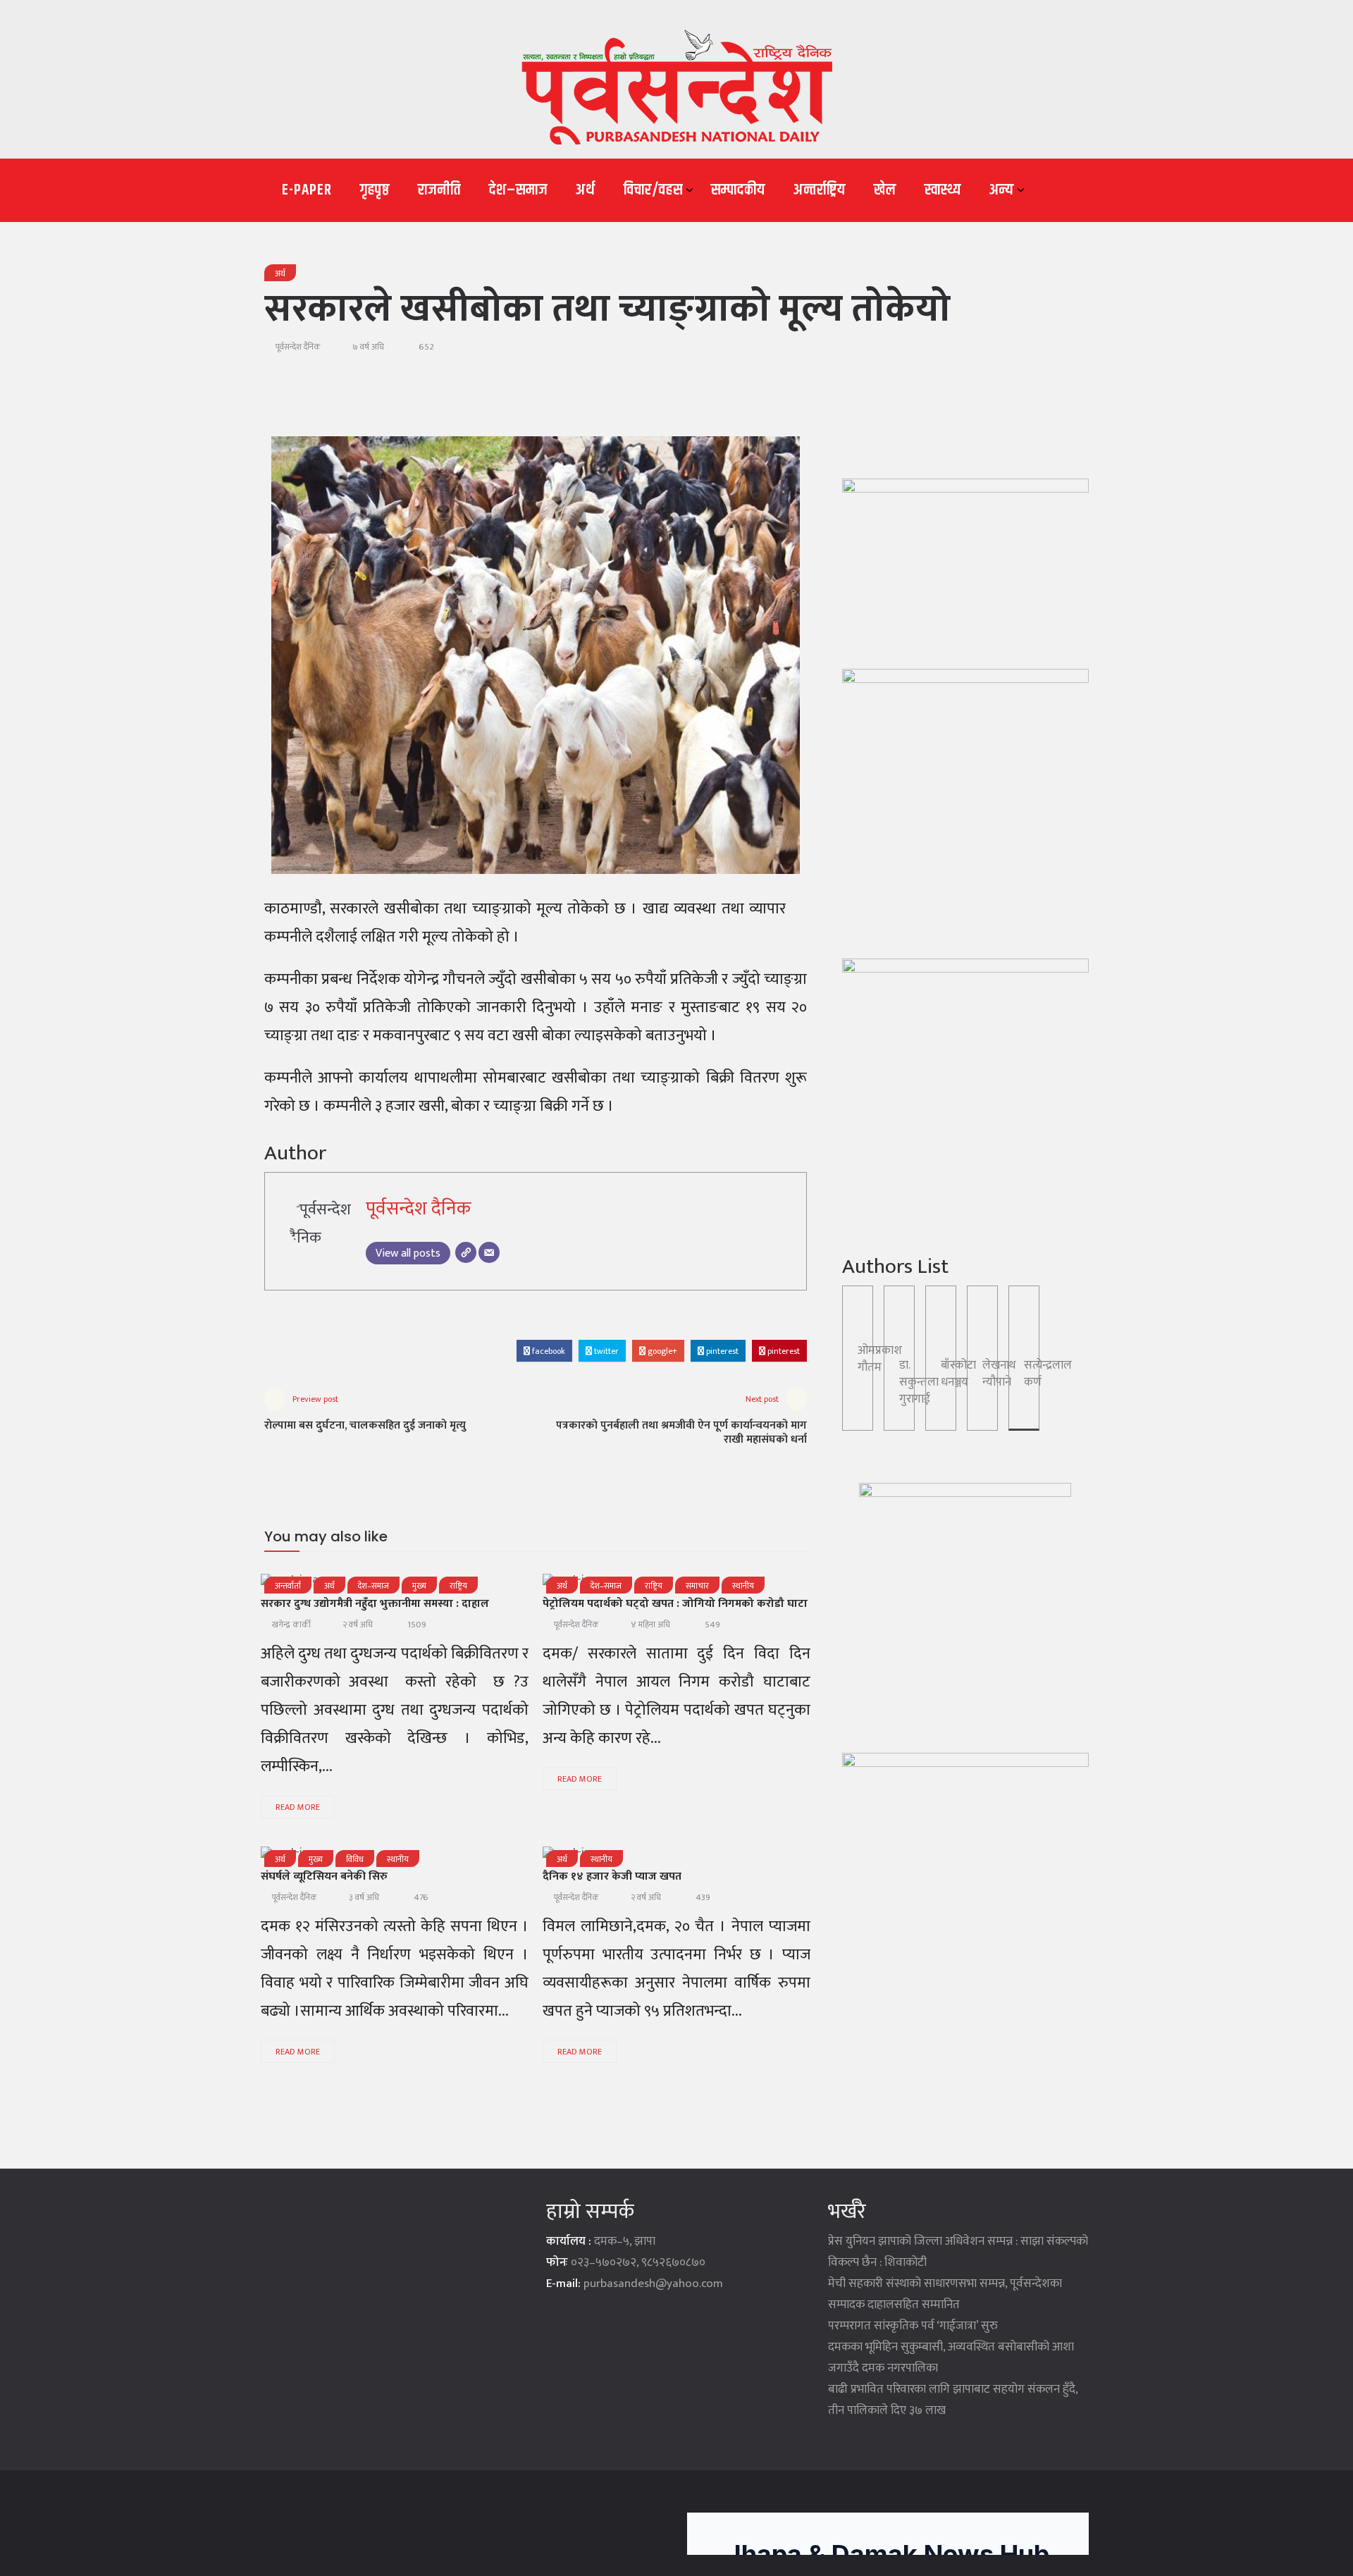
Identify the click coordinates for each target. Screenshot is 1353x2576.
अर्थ (586, 190)
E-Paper (307, 190)
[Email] (489, 1252)
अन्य (1002, 190)
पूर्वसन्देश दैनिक (298, 347)
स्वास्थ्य (943, 190)
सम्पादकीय (738, 190)
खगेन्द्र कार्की (291, 1625)
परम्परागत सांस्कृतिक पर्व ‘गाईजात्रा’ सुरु (913, 2326)
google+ (661, 1351)
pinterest (721, 1351)
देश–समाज (518, 190)
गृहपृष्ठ (375, 190)
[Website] (466, 1252)
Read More (298, 1807)
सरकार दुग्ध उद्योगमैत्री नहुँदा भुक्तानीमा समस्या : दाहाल (375, 1604)
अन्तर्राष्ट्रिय (820, 190)
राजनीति (439, 190)
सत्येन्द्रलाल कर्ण (1048, 1374)
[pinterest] (475, 1857)
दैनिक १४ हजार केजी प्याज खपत (612, 1876)
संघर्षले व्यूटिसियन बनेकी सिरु (324, 1876)
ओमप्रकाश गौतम (880, 1359)
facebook (548, 1351)
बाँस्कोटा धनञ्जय (958, 1374)
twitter (605, 1351)
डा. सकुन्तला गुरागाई (919, 1382)
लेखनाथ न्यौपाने (999, 1374)
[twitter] (647, 1857)
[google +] (684, 1857)
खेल (885, 190)
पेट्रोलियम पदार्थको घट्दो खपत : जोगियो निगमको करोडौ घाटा (675, 1604)
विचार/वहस (653, 190)
